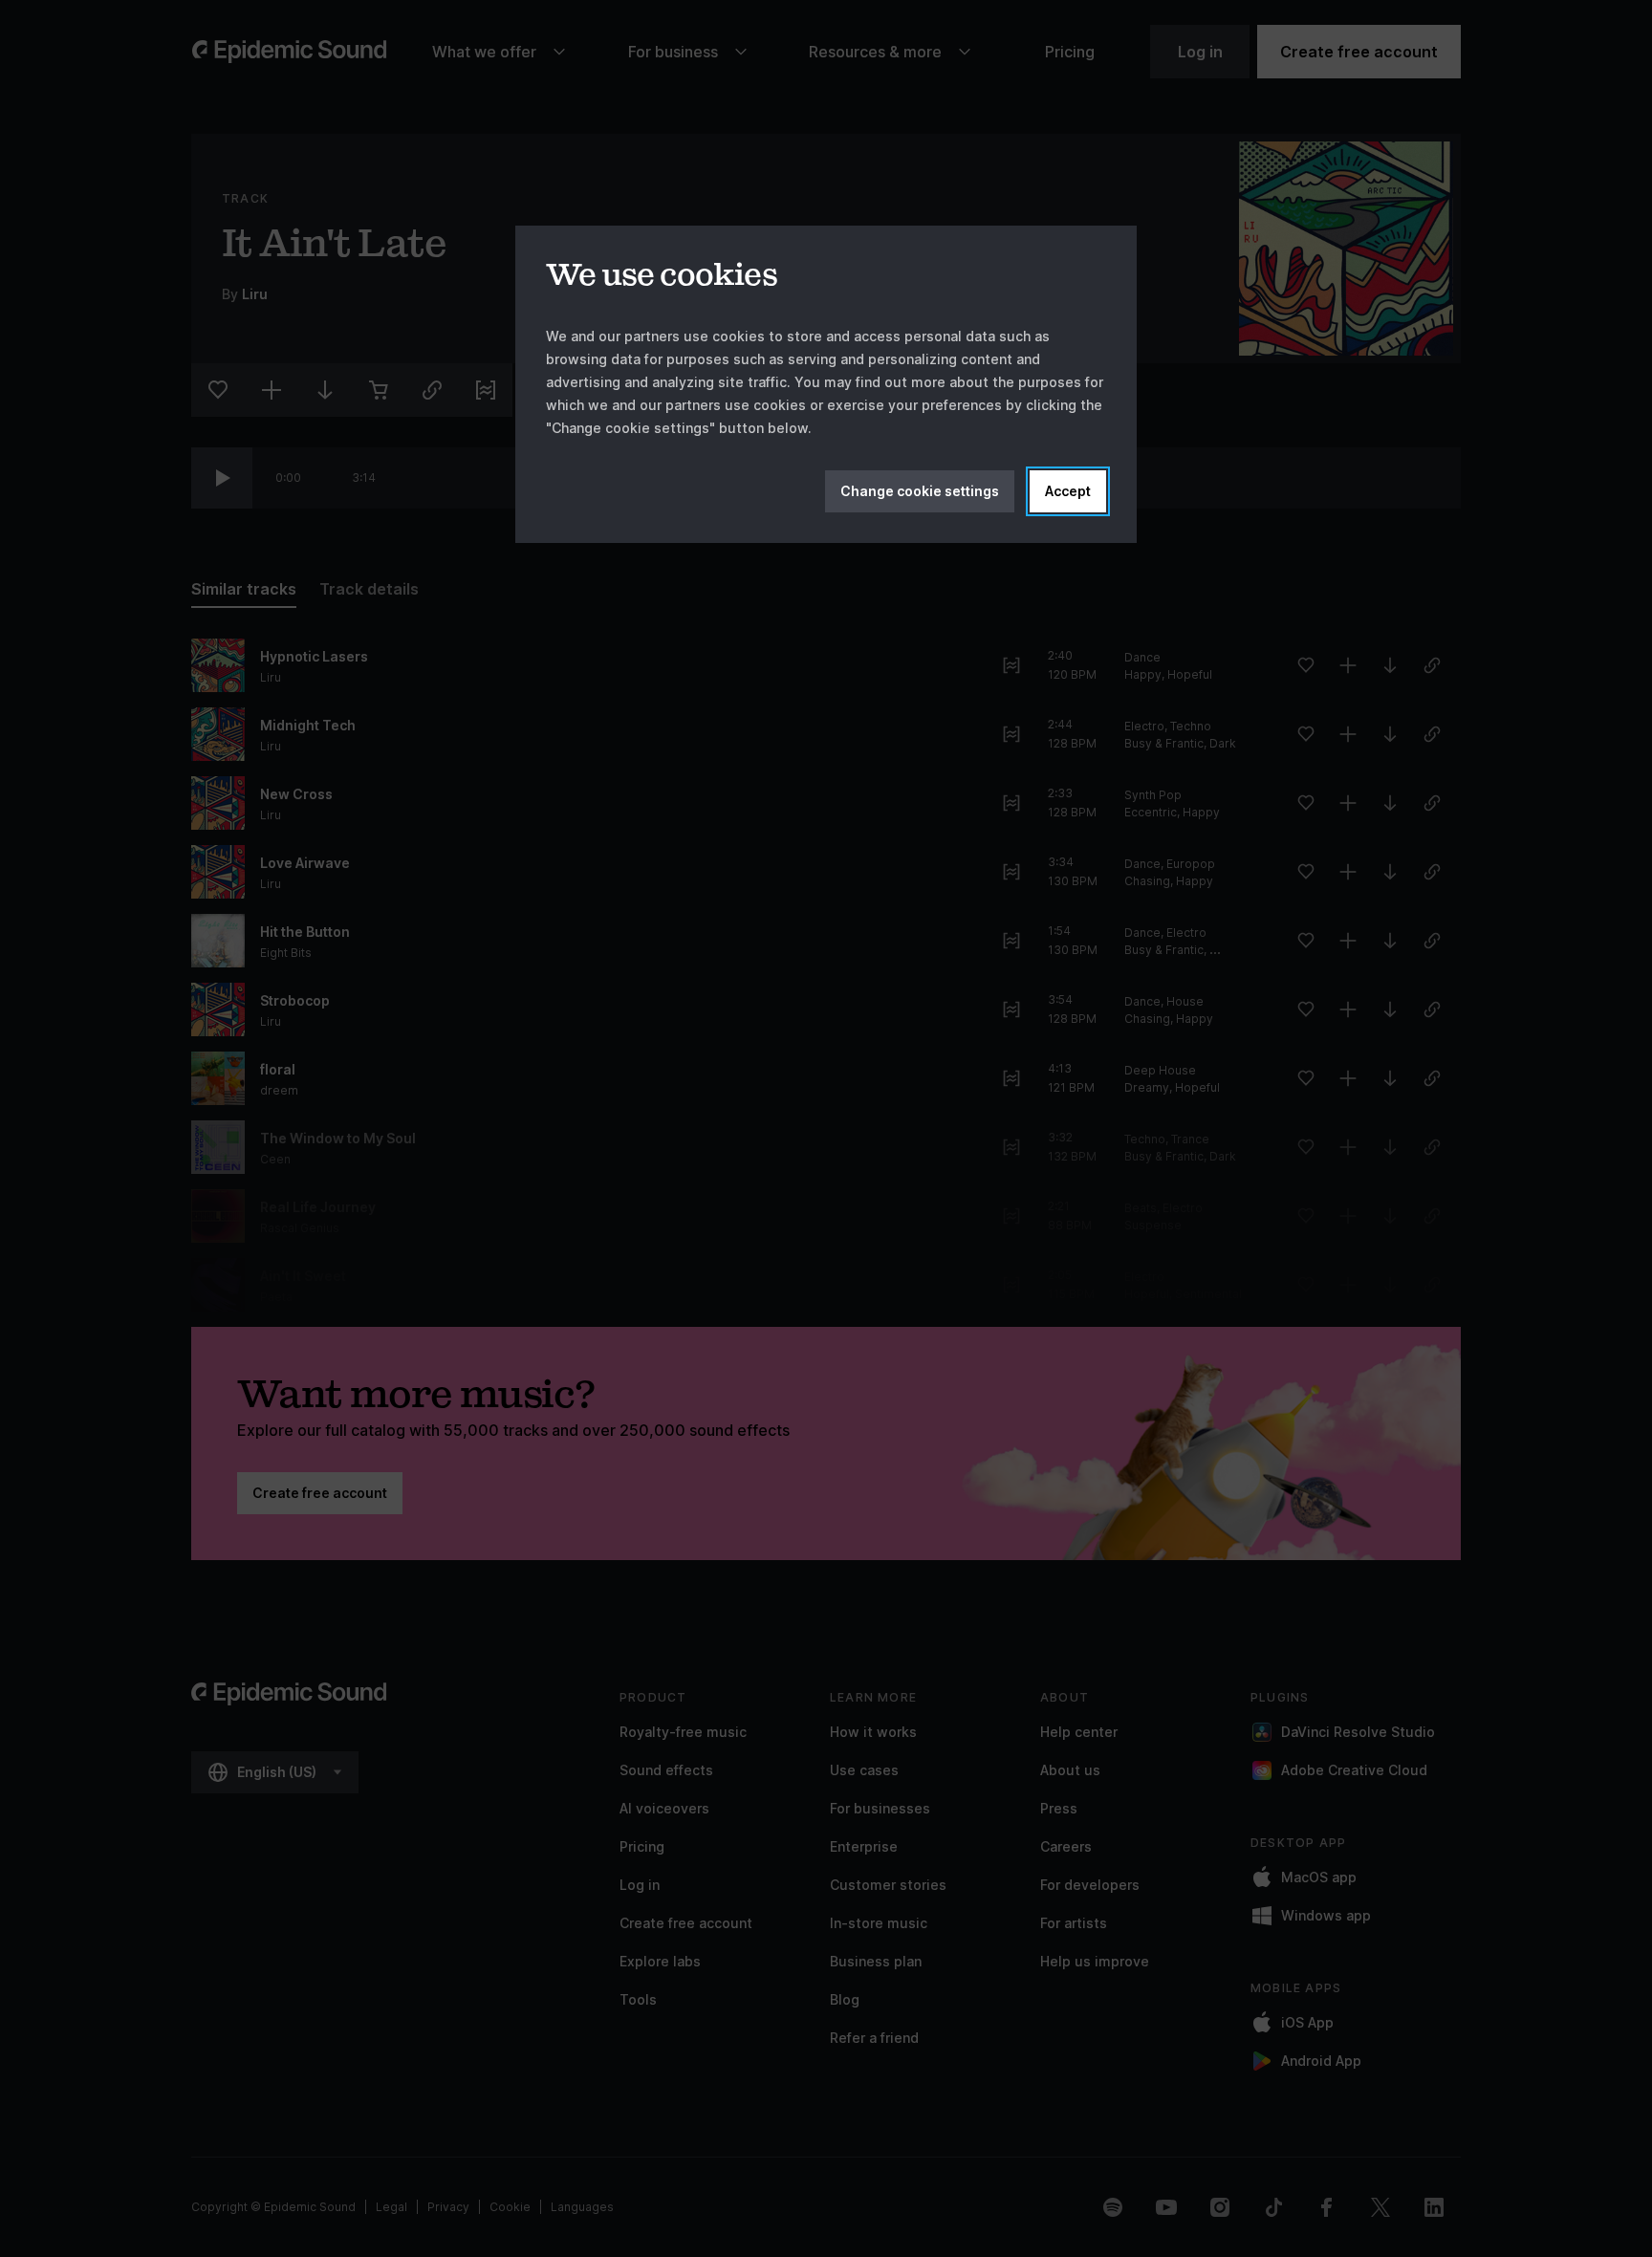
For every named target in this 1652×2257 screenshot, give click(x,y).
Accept (1068, 491)
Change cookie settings (920, 491)
